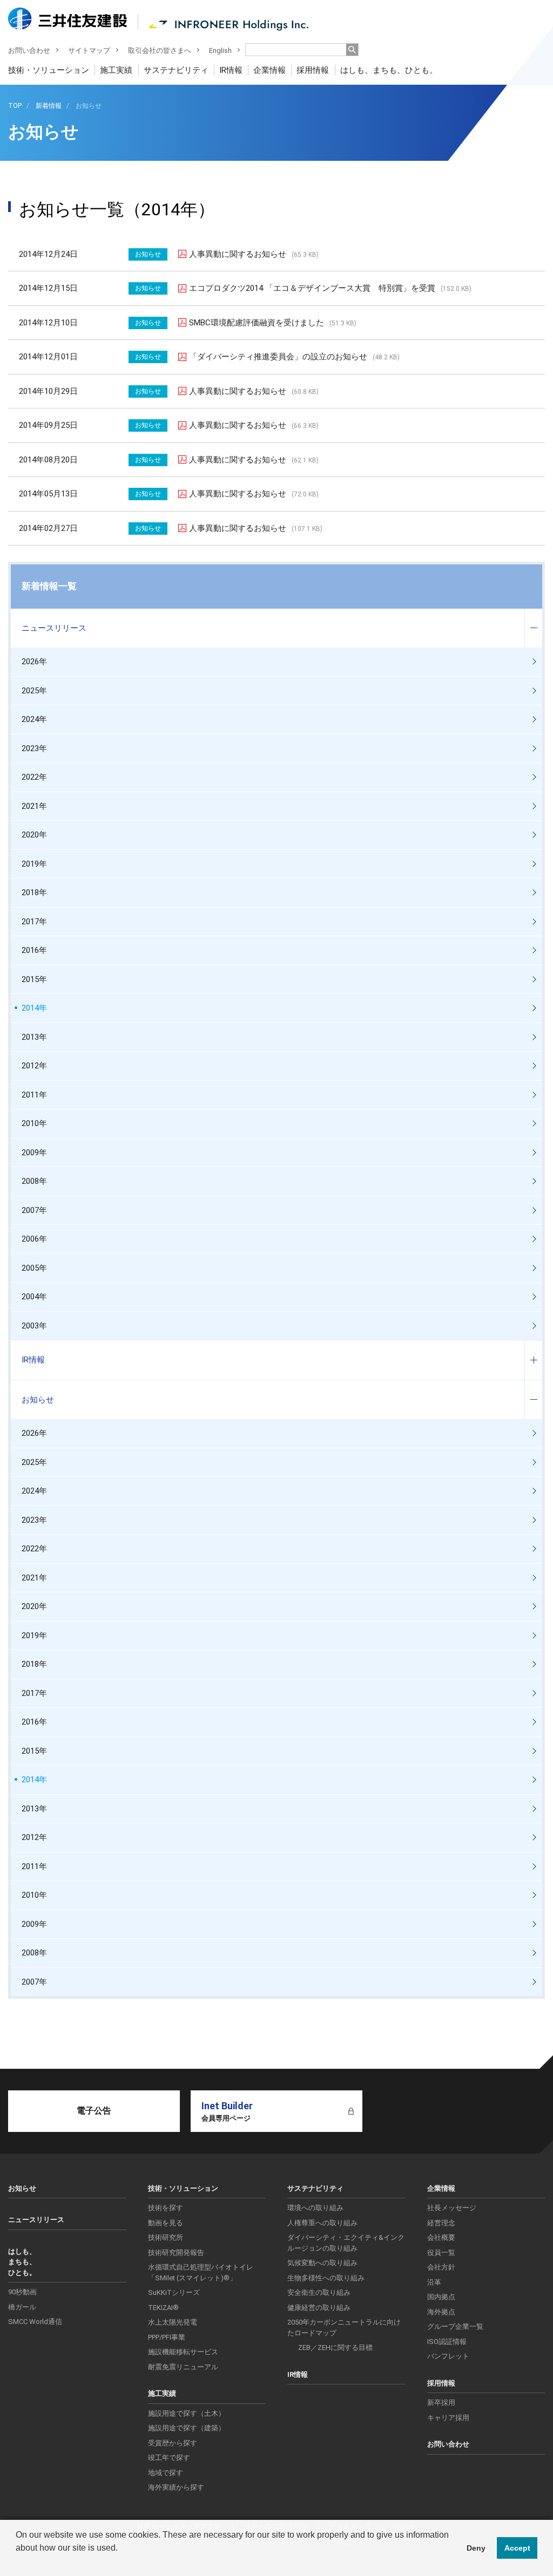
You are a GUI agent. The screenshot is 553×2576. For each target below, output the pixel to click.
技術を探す (166, 2208)
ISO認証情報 (447, 2342)
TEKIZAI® (163, 2308)
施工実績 (116, 70)
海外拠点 (441, 2312)
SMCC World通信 (35, 2322)
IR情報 (231, 70)
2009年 (34, 1153)
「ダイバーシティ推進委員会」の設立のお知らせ (294, 357)
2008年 (34, 1181)
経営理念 (441, 2223)
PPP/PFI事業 (167, 2337)
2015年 (34, 979)
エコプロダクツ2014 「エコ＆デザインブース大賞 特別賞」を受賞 (330, 288)
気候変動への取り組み (322, 2263)
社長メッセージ (452, 2208)
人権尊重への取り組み (322, 2223)
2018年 (34, 892)
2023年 (34, 748)
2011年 (34, 1095)
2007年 (34, 1210)
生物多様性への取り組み (326, 2278)
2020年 (34, 835)
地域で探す (166, 2473)
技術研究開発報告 (176, 2253)
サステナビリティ (176, 70)
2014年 (34, 1008)
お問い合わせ (29, 50)
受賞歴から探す (173, 2443)
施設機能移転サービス (183, 2352)
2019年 (34, 864)
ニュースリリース (54, 628)
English (220, 50)
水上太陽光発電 (173, 2322)
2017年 (34, 922)
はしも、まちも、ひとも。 (389, 70)
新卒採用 (441, 2403)
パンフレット (448, 2356)
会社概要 (441, 2237)
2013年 (34, 1037)
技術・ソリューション (49, 70)
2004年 (34, 1297)
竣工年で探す (169, 2458)
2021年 (34, 806)
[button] (17, 2562)
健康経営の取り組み (319, 2308)
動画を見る (166, 2223)
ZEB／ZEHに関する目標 (335, 2347)
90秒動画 (22, 2292)
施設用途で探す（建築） (187, 2428)
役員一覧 (441, 2253)
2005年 (34, 1268)
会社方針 (441, 2267)
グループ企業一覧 (455, 2326)
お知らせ (38, 1400)
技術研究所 (166, 2237)
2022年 (34, 777)
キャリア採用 (448, 2418)
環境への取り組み (315, 2208)
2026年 (34, 662)
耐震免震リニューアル (183, 2367)
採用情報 (313, 70)
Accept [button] (517, 2548)
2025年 (34, 691)
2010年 (34, 1123)
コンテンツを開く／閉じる (533, 628)
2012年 (34, 1066)
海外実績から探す (176, 2487)
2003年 (34, 1326)
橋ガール (22, 2307)
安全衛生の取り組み (319, 2292)
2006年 (34, 1239)
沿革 (434, 2282)
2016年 (34, 950)
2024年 (34, 719)
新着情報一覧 (49, 586)
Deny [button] (476, 2548)
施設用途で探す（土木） (187, 2413)
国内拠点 (441, 2297)
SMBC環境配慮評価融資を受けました (273, 323)
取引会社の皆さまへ (160, 50)
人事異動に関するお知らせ (254, 254)
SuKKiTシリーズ (174, 2292)
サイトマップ (89, 50)
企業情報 (269, 70)
